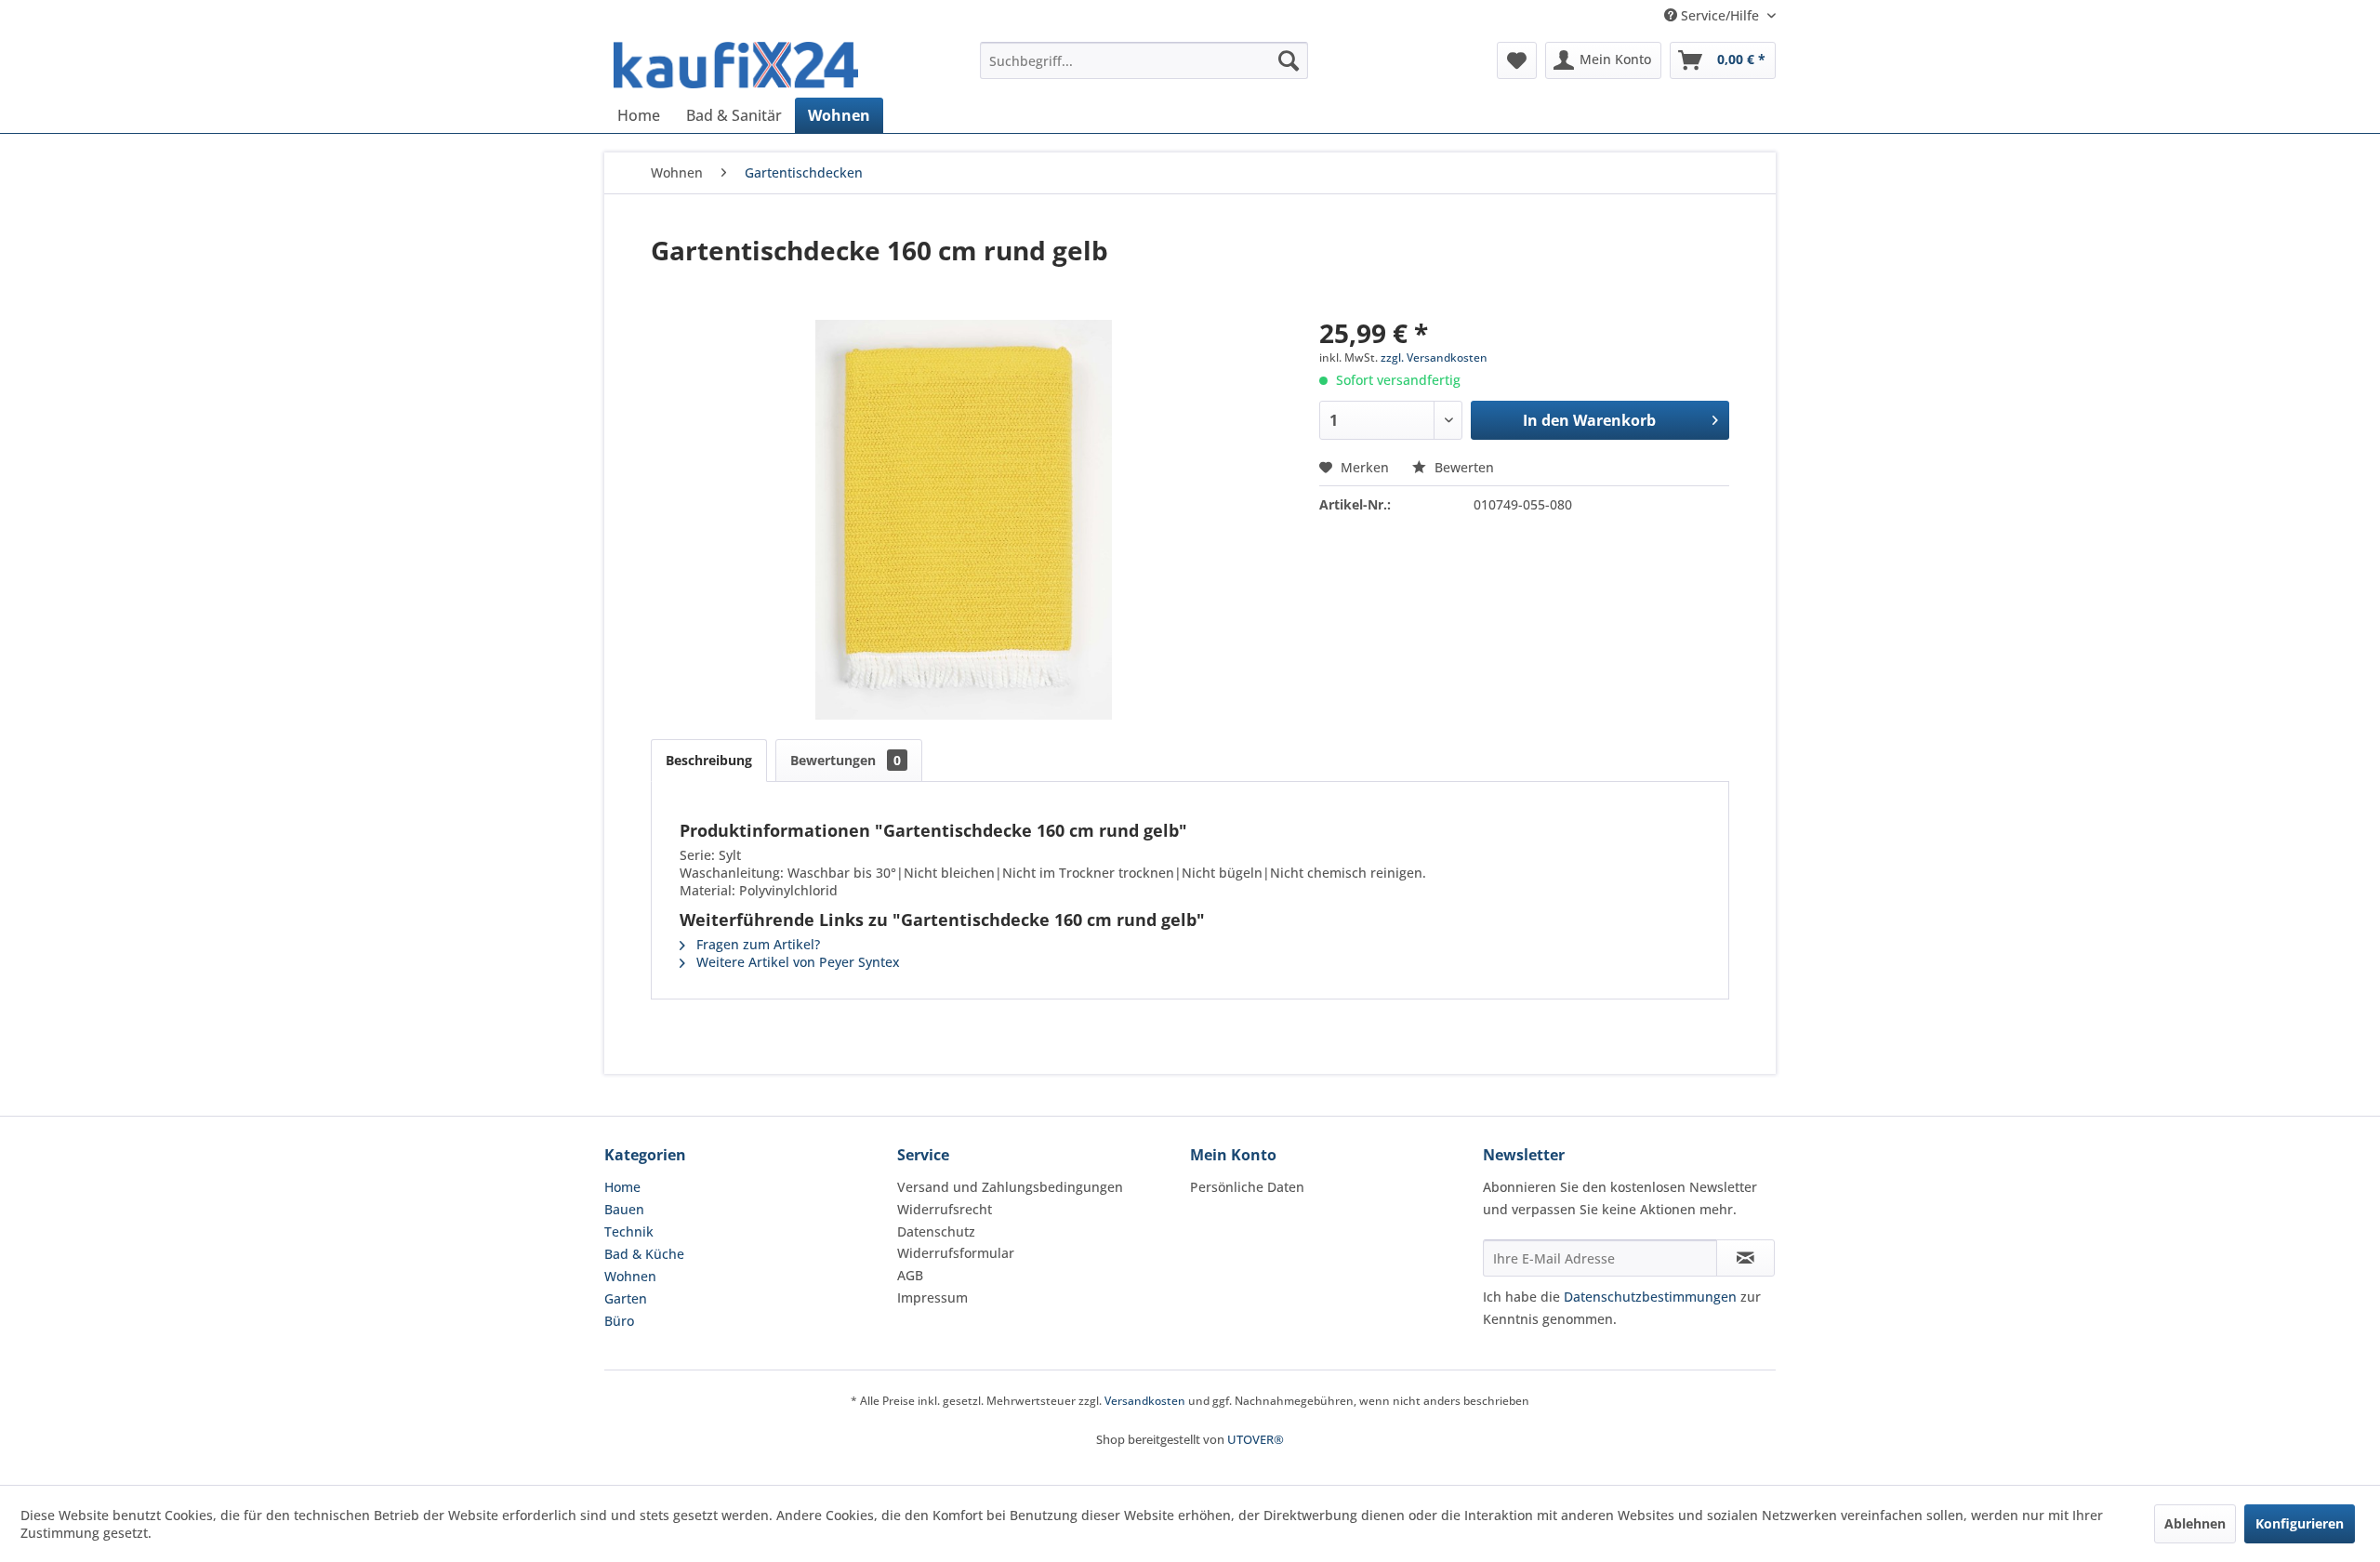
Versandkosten (1145, 1401)
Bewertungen (846, 760)
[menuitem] (1144, 60)
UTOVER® (1256, 1439)
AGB (910, 1275)
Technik (629, 1231)
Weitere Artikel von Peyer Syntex (796, 962)
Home (622, 1187)
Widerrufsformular (956, 1253)
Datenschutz (936, 1231)
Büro (619, 1321)
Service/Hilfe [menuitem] (1720, 15)
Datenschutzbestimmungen (1650, 1297)
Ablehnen (2195, 1523)
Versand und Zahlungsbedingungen (1010, 1187)
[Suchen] (1289, 60)
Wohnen (630, 1276)
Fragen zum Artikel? (756, 944)
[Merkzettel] (1517, 60)
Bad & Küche (644, 1254)
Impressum (932, 1297)
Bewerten (1462, 467)
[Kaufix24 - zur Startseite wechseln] (736, 65)
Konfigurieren (2300, 1523)
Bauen (624, 1209)
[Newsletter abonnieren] (1745, 1258)
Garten (626, 1298)
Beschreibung (709, 760)
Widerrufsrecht (945, 1209)
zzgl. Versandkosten (1434, 357)
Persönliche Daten (1247, 1187)
